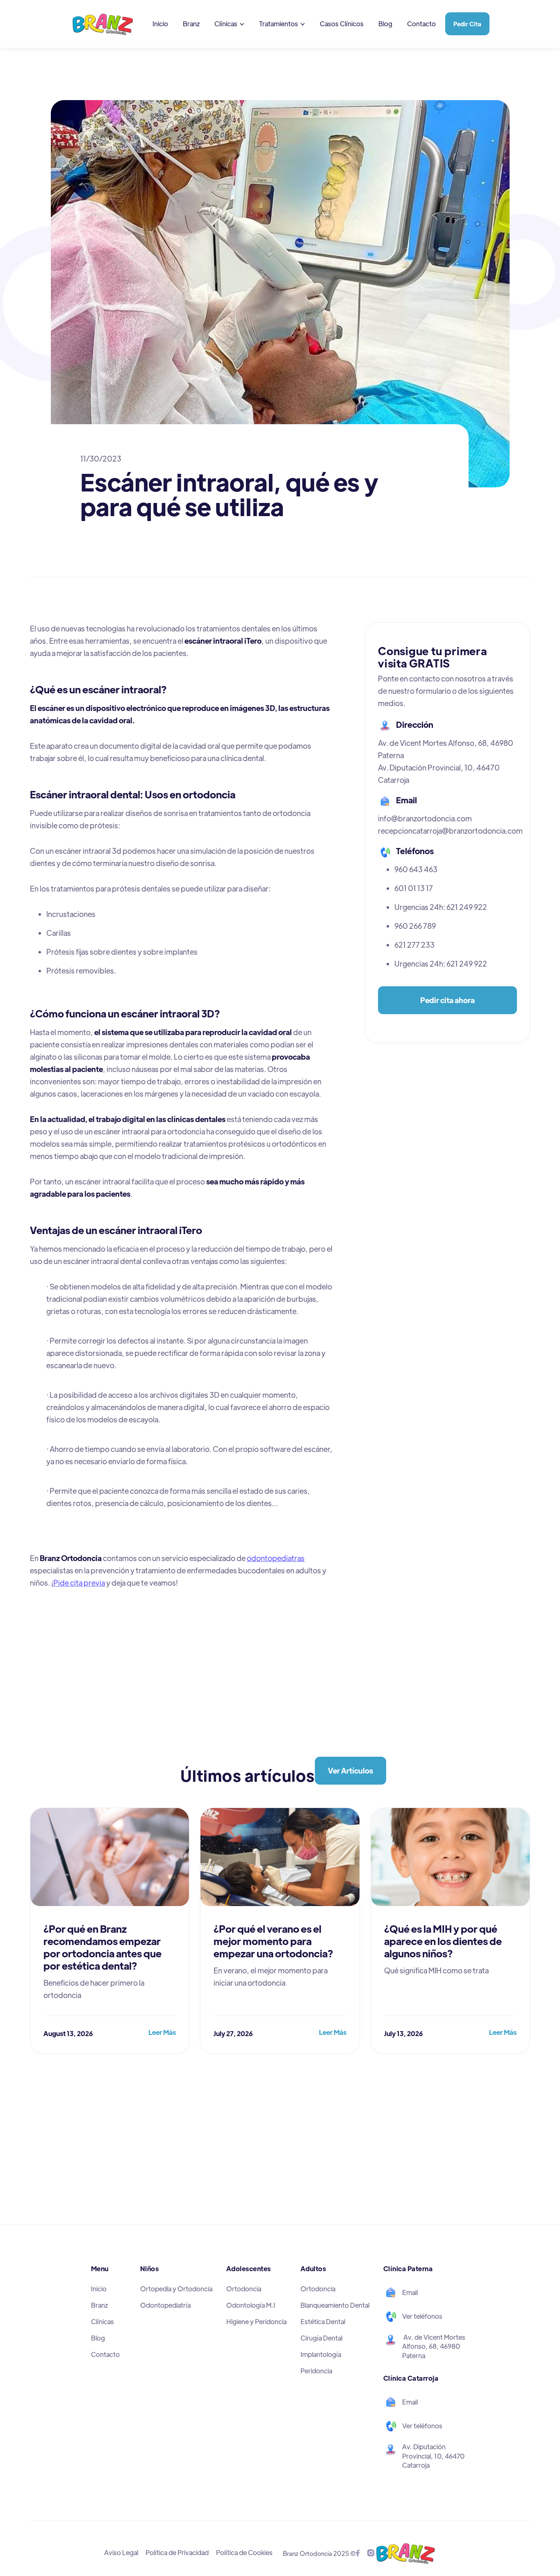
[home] (106, 24)
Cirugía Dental (321, 2338)
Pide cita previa (79, 1583)
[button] (229, 24)
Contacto (421, 24)
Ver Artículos (351, 1770)
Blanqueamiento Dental (335, 2305)
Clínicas (102, 2321)
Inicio (160, 24)
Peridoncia (316, 2371)
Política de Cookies (244, 2552)
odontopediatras (276, 1558)
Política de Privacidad (177, 2552)
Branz (191, 24)
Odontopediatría (165, 2305)
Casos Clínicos (342, 24)
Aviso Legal (121, 2552)
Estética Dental (323, 2321)
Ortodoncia (244, 2289)
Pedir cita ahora (447, 1000)
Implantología (321, 2354)
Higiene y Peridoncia (256, 2321)
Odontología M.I (251, 2305)
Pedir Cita (467, 24)
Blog (385, 24)
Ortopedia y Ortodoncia (176, 2289)
